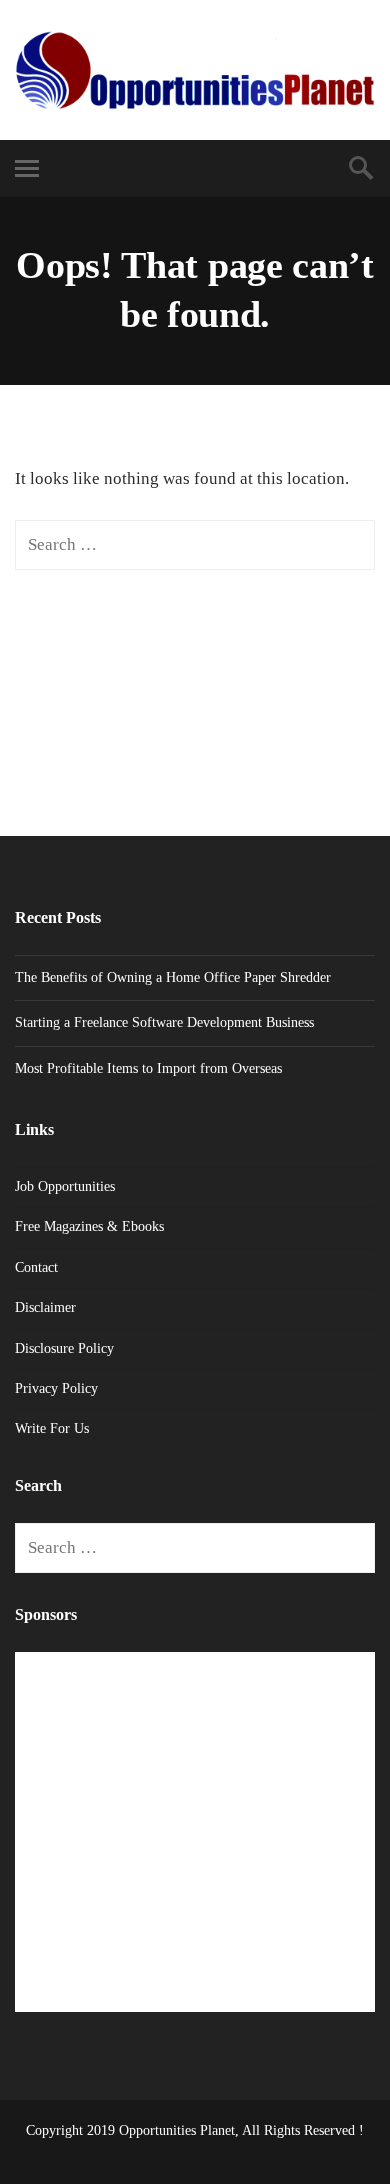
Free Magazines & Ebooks (89, 1226)
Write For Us (52, 1428)
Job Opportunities (65, 1186)
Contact (36, 1267)
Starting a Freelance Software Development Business (164, 1022)
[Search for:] (195, 544)
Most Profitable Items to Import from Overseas (148, 1068)
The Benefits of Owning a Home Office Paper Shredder (173, 977)
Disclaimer (45, 1307)
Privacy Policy (56, 1388)
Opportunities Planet (177, 2130)
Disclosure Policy (64, 1348)
